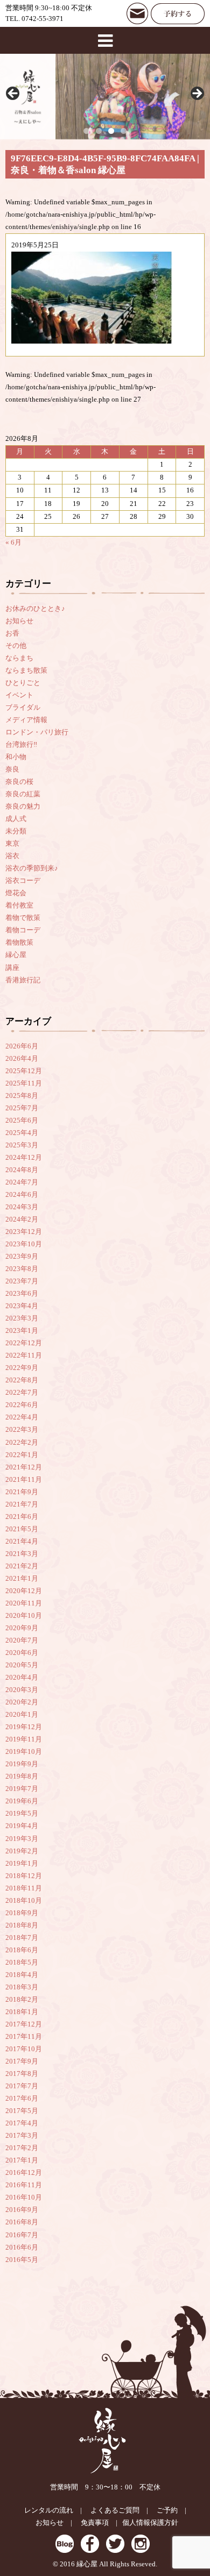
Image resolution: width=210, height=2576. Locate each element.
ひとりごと (23, 683)
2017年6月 (22, 2099)
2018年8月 (22, 1925)
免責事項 (95, 2523)
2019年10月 (24, 1752)
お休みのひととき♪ (35, 609)
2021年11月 (24, 1480)
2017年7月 (22, 2086)
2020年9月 (22, 1628)
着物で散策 (23, 918)
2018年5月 (22, 1963)
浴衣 (12, 856)
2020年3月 (22, 1690)
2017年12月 (24, 2024)
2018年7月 (22, 1938)
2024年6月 (22, 1195)
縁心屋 (16, 955)
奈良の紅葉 (23, 794)
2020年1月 (22, 1715)
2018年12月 (24, 1876)
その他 (16, 646)
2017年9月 (22, 2061)
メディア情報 (26, 720)
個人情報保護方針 (150, 2523)
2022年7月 (22, 1393)
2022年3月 (22, 1430)
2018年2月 (22, 2000)
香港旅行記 (23, 980)
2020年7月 (22, 1640)
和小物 (16, 757)
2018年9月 (22, 1913)
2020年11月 (24, 1603)
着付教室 (19, 905)
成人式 (16, 819)
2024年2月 (22, 1219)
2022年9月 (22, 1368)
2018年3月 (22, 1987)
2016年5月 (22, 2260)
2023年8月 (22, 1269)
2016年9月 (22, 2210)
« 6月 (13, 543)
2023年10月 (24, 1244)
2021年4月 (22, 1542)
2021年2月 (22, 1566)
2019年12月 (24, 1727)
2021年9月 (22, 1492)
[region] (105, 97)
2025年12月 (24, 1071)
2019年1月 (22, 1864)
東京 (12, 844)
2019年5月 (22, 1814)
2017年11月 (24, 2037)
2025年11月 (24, 1083)
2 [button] (99, 131)
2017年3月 (22, 2136)
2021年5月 (22, 1529)
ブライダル (23, 708)
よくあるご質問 (115, 2510)
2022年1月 (22, 1455)
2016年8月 (22, 2222)
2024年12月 (24, 1158)
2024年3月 (22, 1207)
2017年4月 (22, 2123)
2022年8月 (22, 1380)
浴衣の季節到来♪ (32, 868)
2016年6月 (22, 2247)
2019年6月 (22, 1801)
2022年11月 (24, 1355)
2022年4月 (22, 1417)
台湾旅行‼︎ (21, 745)
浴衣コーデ (23, 881)
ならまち (19, 658)
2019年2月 (22, 1851)
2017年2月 (22, 2148)
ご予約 (167, 2510)
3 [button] (111, 131)
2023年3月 (22, 1318)
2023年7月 (22, 1281)
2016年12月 (24, 2173)
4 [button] (124, 131)
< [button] (13, 94)
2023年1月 (22, 1331)
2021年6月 (22, 1517)
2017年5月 (22, 2111)
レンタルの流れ (49, 2510)
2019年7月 (22, 1789)
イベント (19, 695)
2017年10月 (24, 2049)
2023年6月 (22, 1294)
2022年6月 (22, 1405)
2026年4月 (22, 1059)
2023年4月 (22, 1306)
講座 (12, 968)
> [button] (197, 94)
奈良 (12, 769)
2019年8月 (22, 1776)
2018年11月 (24, 1888)
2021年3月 (22, 1554)
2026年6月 (22, 1046)
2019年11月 (24, 1739)
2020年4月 (22, 1678)
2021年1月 (22, 1579)
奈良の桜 (19, 782)
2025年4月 (22, 1133)
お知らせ (19, 621)
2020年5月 (22, 1665)
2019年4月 (22, 1826)
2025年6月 (22, 1121)
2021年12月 (24, 1467)
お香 (12, 633)
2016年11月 (24, 2185)
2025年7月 (22, 1108)
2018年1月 (22, 2012)
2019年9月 (22, 1764)
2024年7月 (22, 1182)
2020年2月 (22, 1702)
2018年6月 (22, 1950)
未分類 (16, 831)
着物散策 (19, 943)
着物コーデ (23, 930)
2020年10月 (24, 1616)
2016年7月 (22, 2235)
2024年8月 (22, 1170)
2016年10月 (24, 2197)
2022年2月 (22, 1443)
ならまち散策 (26, 670)
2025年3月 (22, 1145)
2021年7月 (22, 1504)
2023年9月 (22, 1257)
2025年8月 (22, 1096)
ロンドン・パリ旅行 (37, 732)
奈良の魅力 (23, 807)
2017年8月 (22, 2074)
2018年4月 (22, 1975)
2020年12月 (24, 1591)
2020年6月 (22, 1653)
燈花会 (16, 893)
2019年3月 (22, 1839)
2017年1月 (22, 2160)
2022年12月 (24, 1343)
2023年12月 (24, 1232)
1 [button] (86, 131)
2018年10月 (24, 1901)
